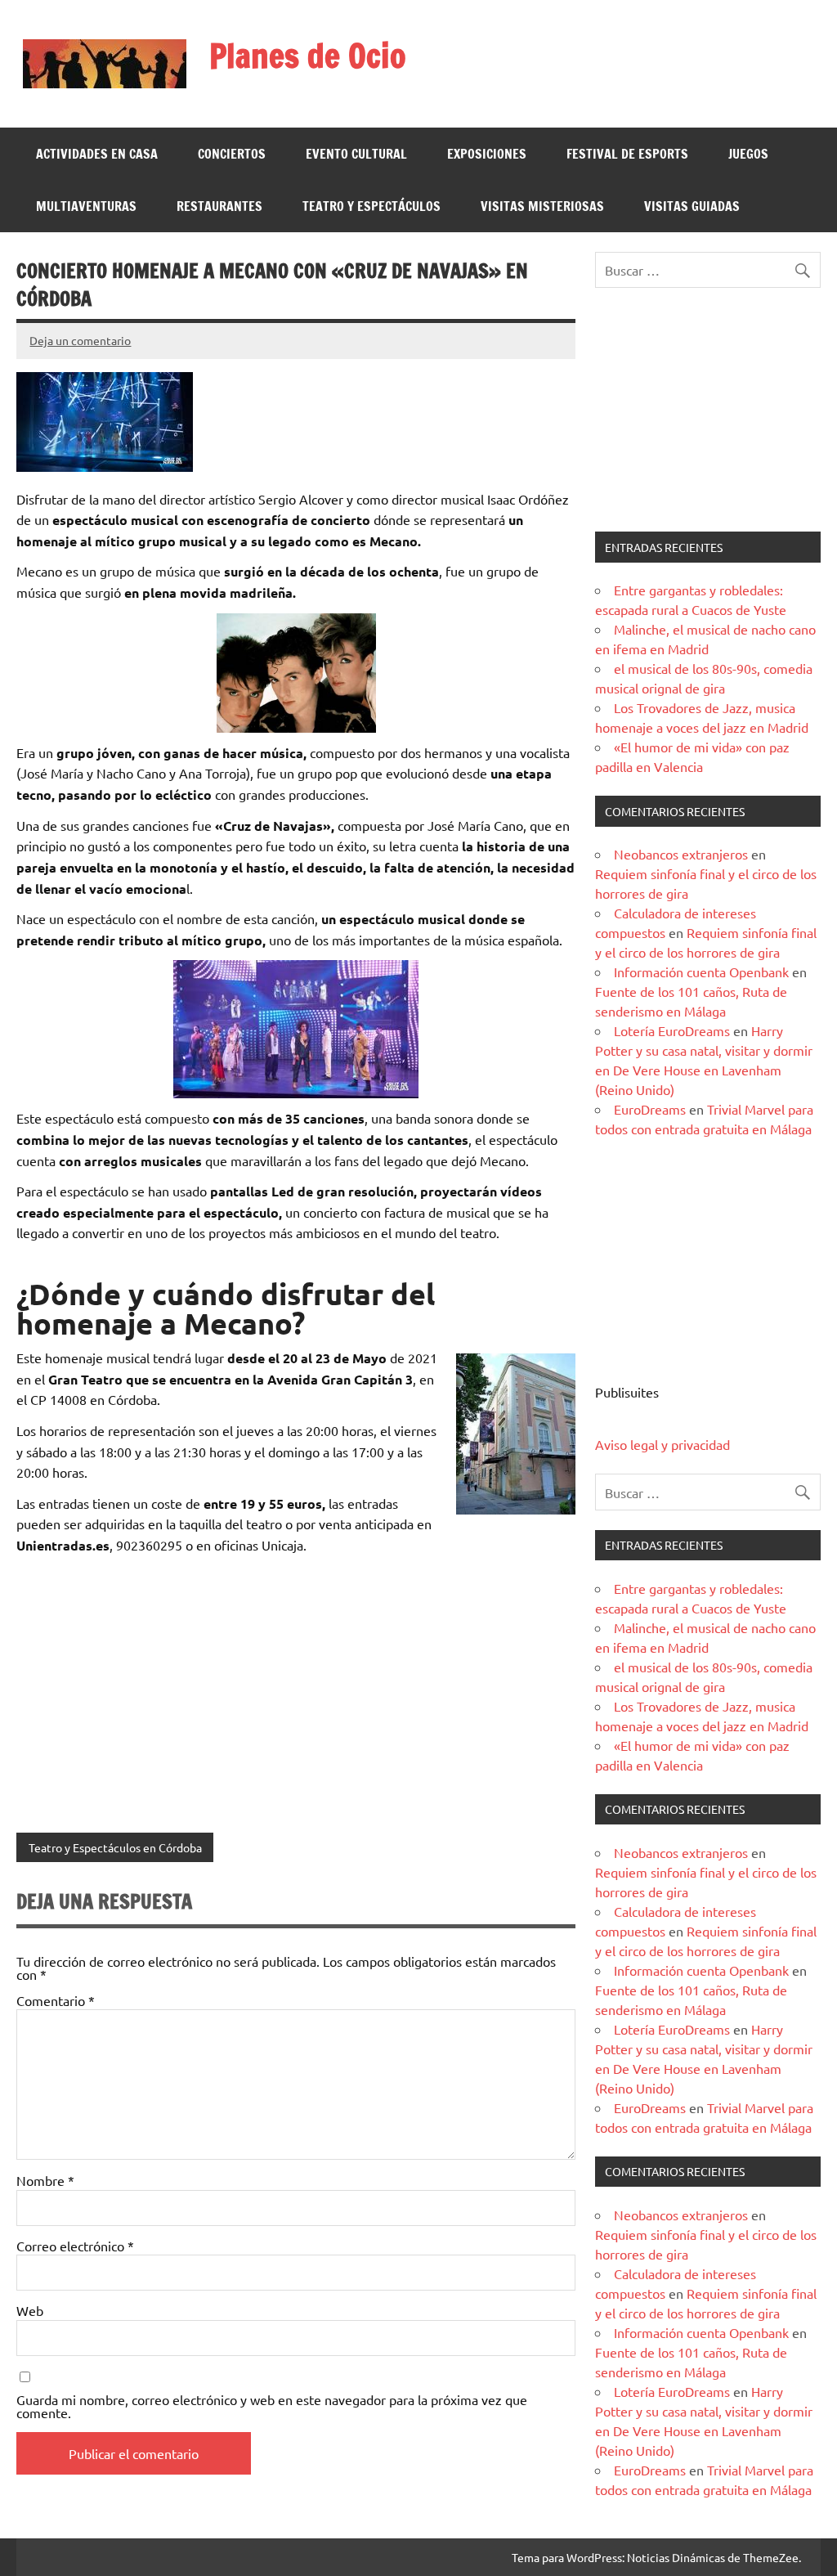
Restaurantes (219, 206)
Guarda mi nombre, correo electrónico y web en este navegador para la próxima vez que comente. (272, 2406)
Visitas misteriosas (542, 206)
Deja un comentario (80, 340)
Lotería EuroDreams (672, 1030)
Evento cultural (356, 154)
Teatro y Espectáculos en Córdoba (115, 1847)
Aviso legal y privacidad (662, 1444)
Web (30, 2310)
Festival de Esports (627, 154)
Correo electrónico (75, 2246)
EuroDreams (650, 1109)
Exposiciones (487, 154)
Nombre (45, 2180)
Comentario (56, 2000)
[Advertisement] (707, 410)
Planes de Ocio (308, 55)
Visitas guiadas (692, 206)
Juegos (748, 154)
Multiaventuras (86, 206)
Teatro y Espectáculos (372, 206)
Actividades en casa (97, 154)
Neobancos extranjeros (681, 854)
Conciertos (232, 154)
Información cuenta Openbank (701, 972)
